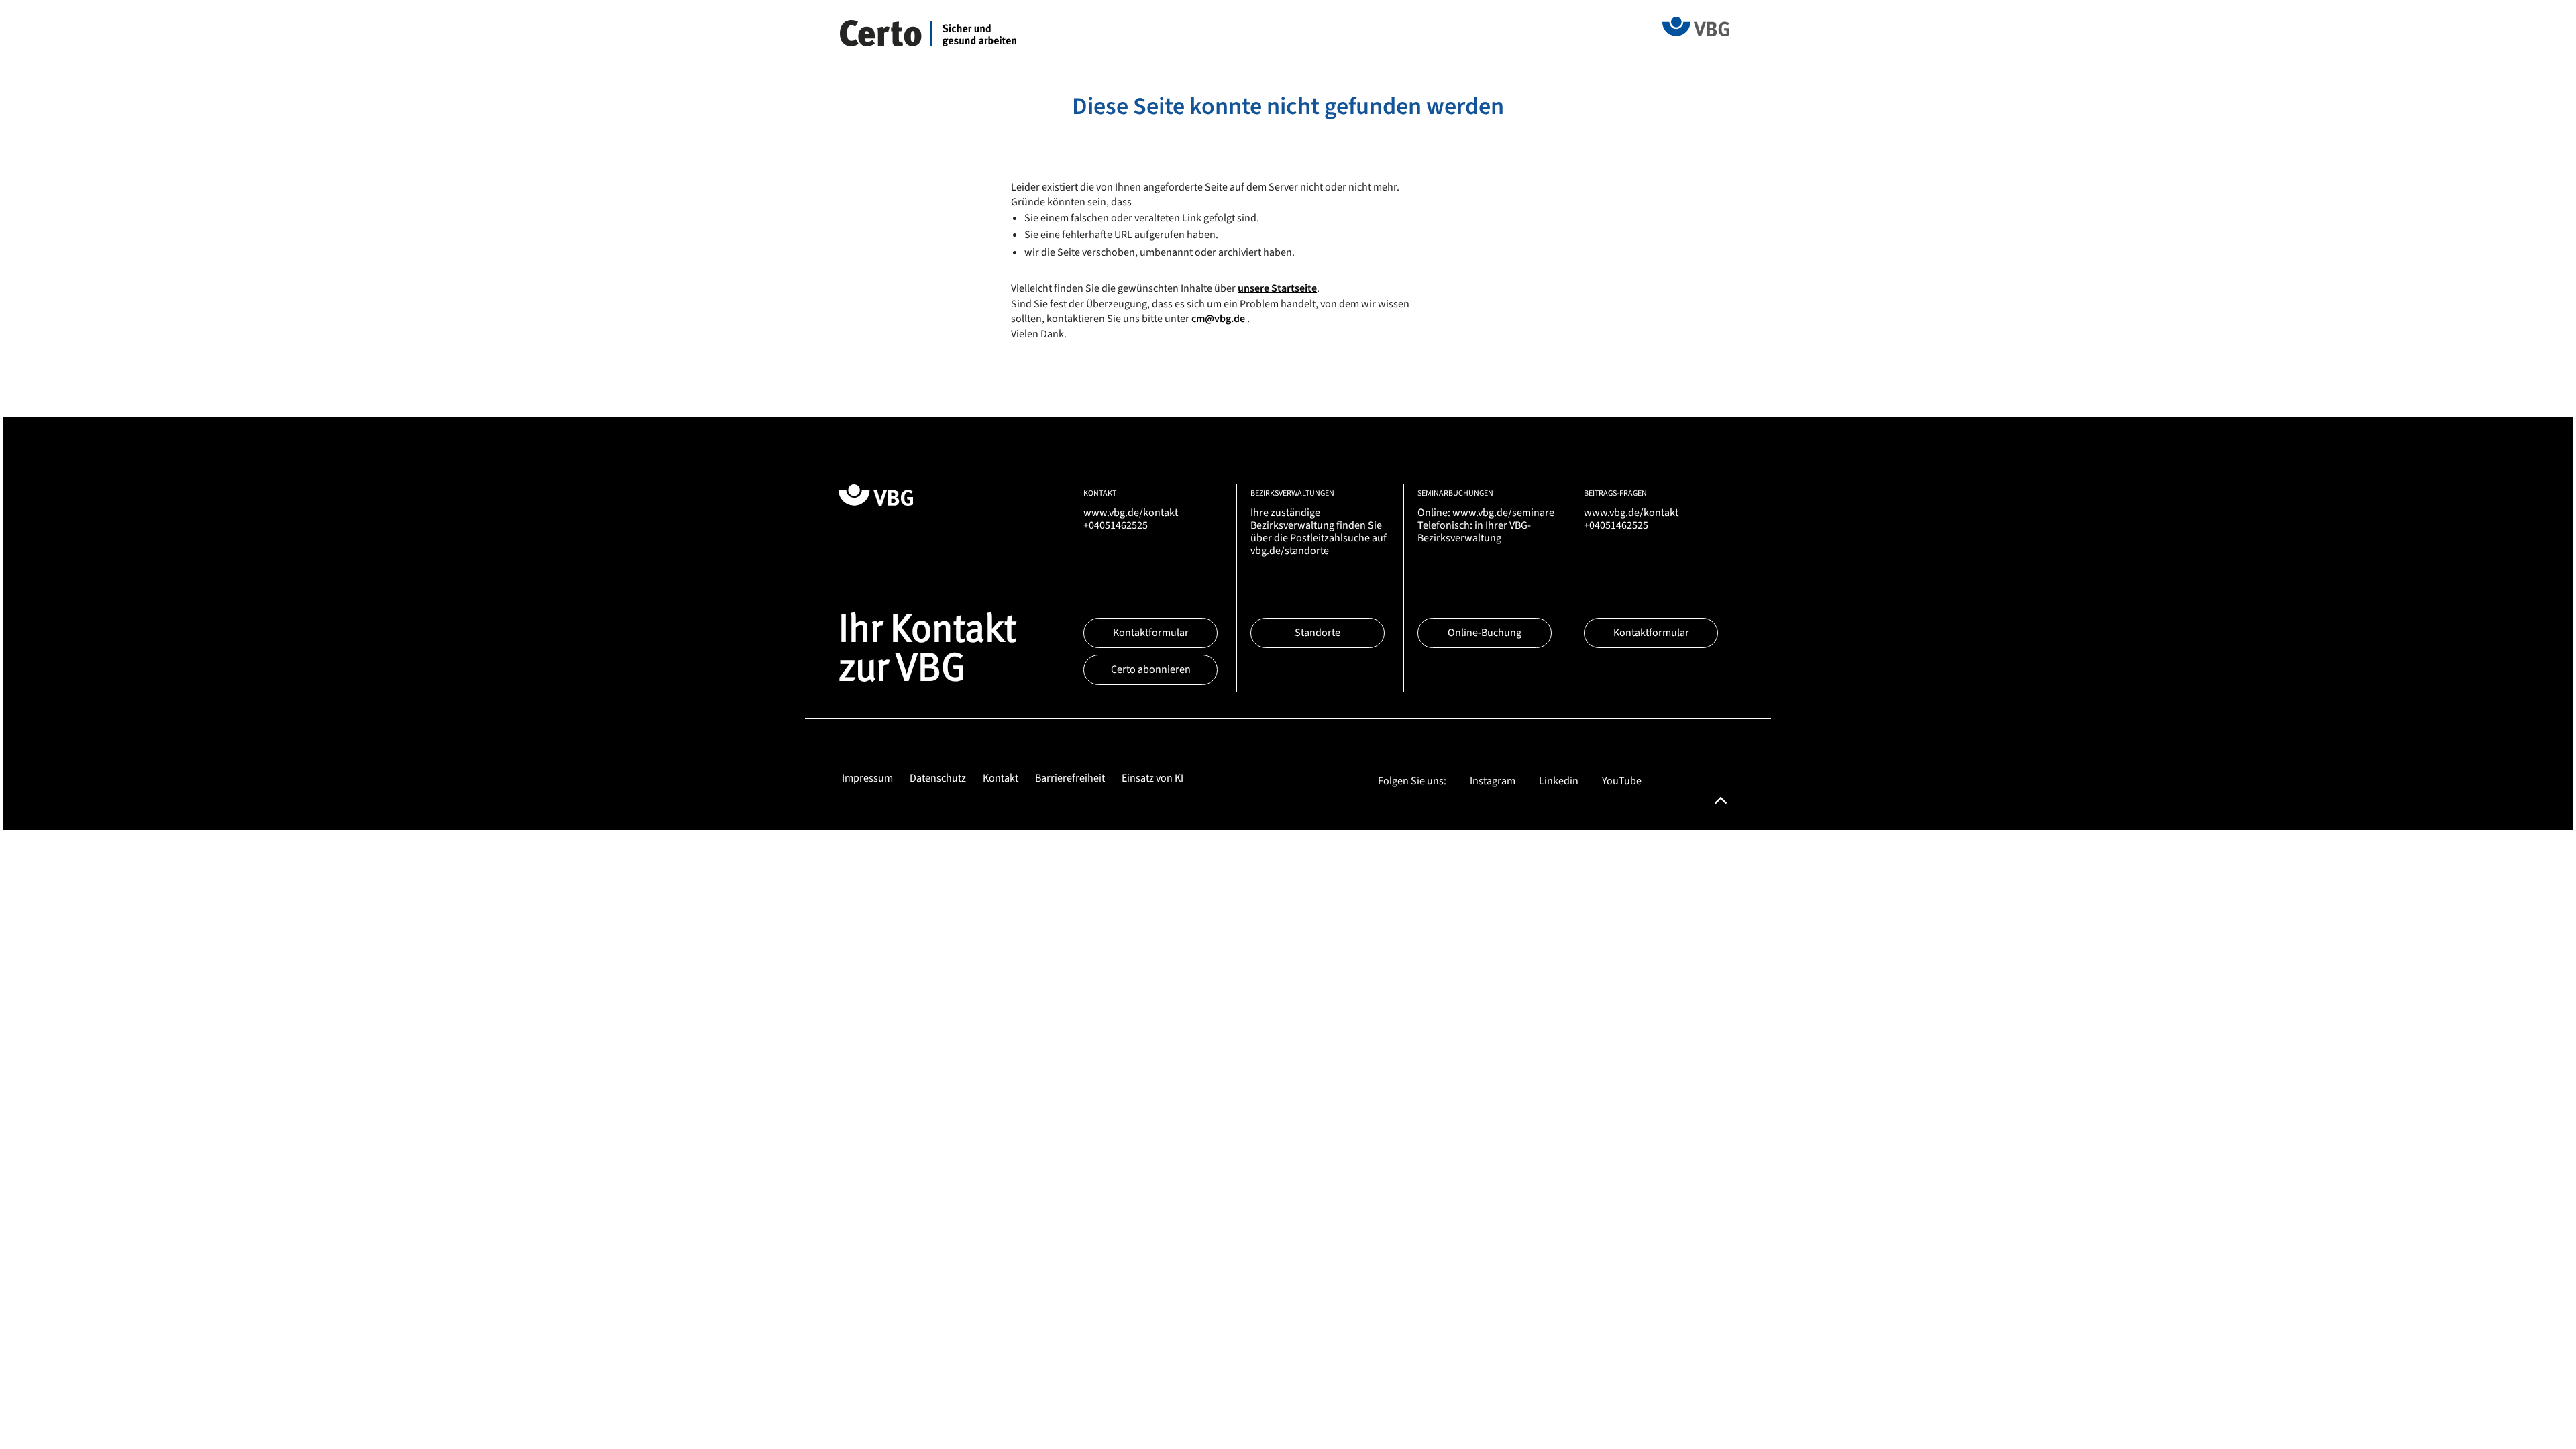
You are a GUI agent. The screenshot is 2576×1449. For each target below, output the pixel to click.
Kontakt (1001, 778)
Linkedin (1559, 781)
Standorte (1318, 633)
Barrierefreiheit (1070, 778)
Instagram (1493, 781)
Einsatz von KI (1152, 778)
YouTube (1622, 781)
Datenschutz (938, 778)
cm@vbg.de (1218, 319)
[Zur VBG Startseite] (1696, 25)
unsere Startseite (1277, 288)
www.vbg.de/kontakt (1131, 513)
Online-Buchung (1485, 633)
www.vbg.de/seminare (1503, 513)
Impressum (867, 778)
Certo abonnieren (1151, 669)
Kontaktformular (1151, 633)
